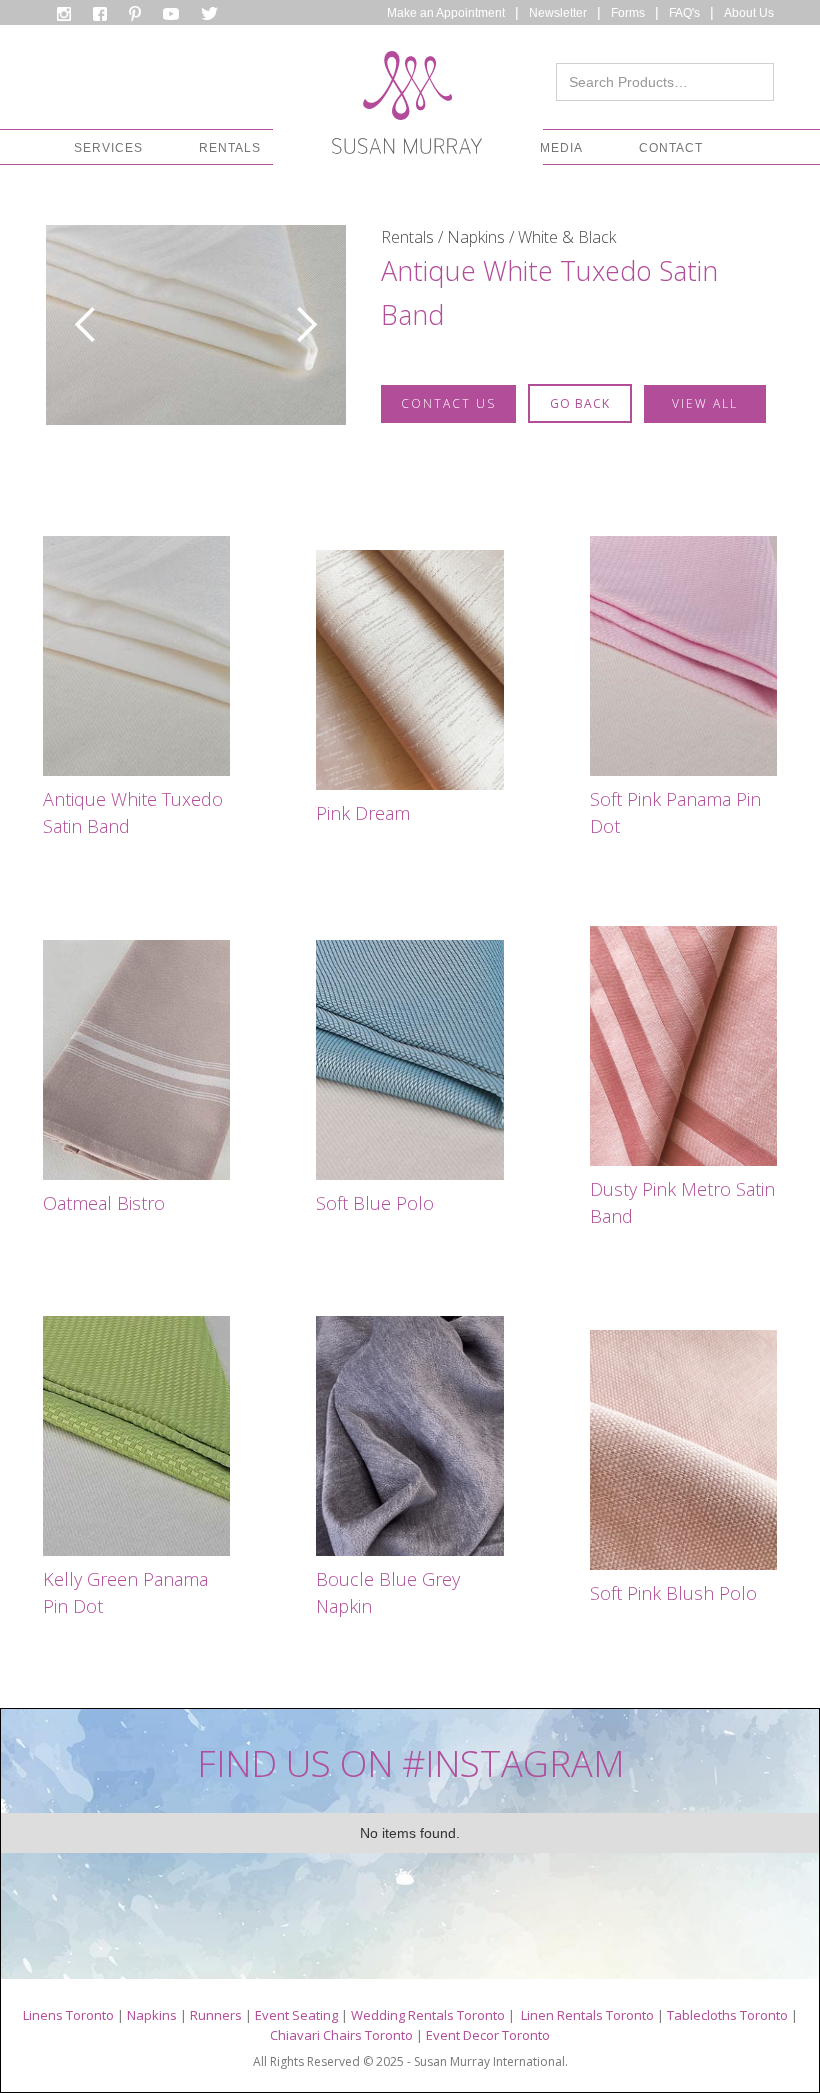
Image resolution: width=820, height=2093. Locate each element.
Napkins (152, 2015)
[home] (407, 108)
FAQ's (684, 13)
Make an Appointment (446, 13)
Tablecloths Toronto (727, 2015)
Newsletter (558, 13)
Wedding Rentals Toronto (428, 2015)
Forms (628, 13)
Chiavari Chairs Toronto (341, 2035)
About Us (749, 13)
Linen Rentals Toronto (587, 2015)
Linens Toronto (68, 2015)
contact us (448, 403)
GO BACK (580, 403)
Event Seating (296, 2015)
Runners (216, 2015)
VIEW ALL (705, 403)
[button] (108, 148)
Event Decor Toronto (488, 2035)
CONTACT (671, 148)
